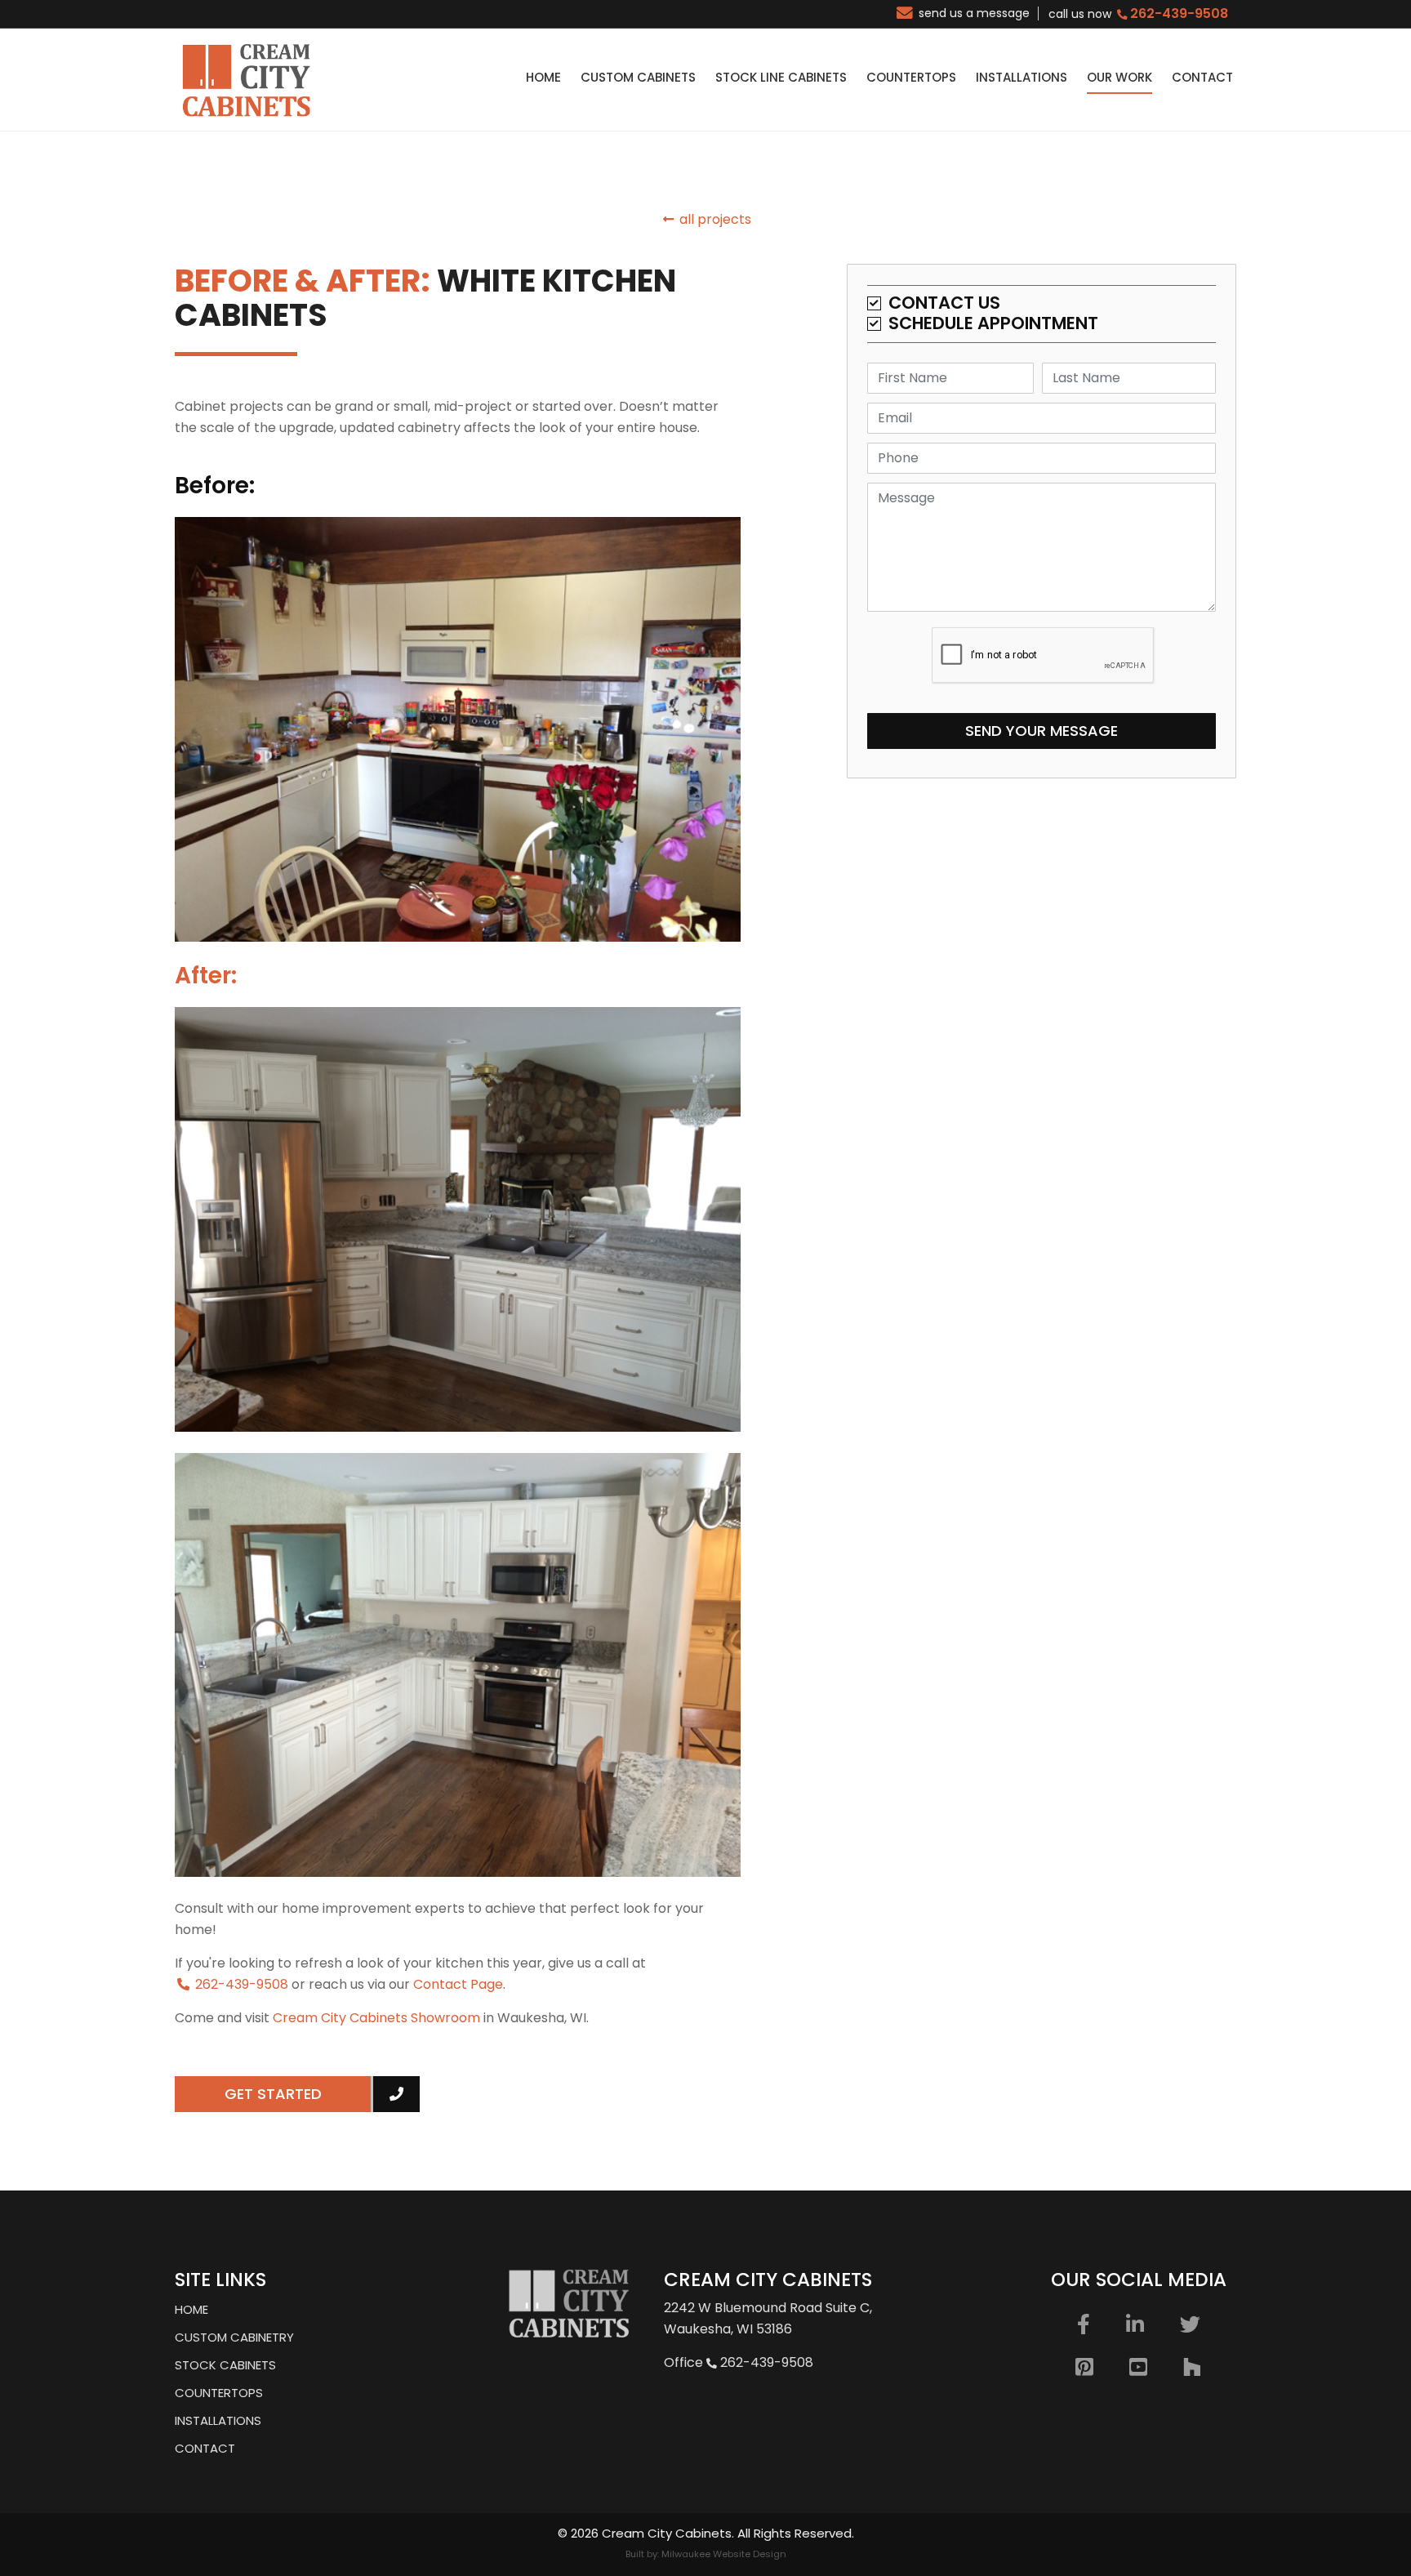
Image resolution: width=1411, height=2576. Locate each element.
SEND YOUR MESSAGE (1042, 731)
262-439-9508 (240, 1984)
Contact (205, 2448)
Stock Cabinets (225, 2365)
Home (191, 2309)
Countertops (219, 2393)
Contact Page (458, 1984)
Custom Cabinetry (234, 2337)
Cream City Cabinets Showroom (376, 2018)
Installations (218, 2420)
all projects (714, 219)
